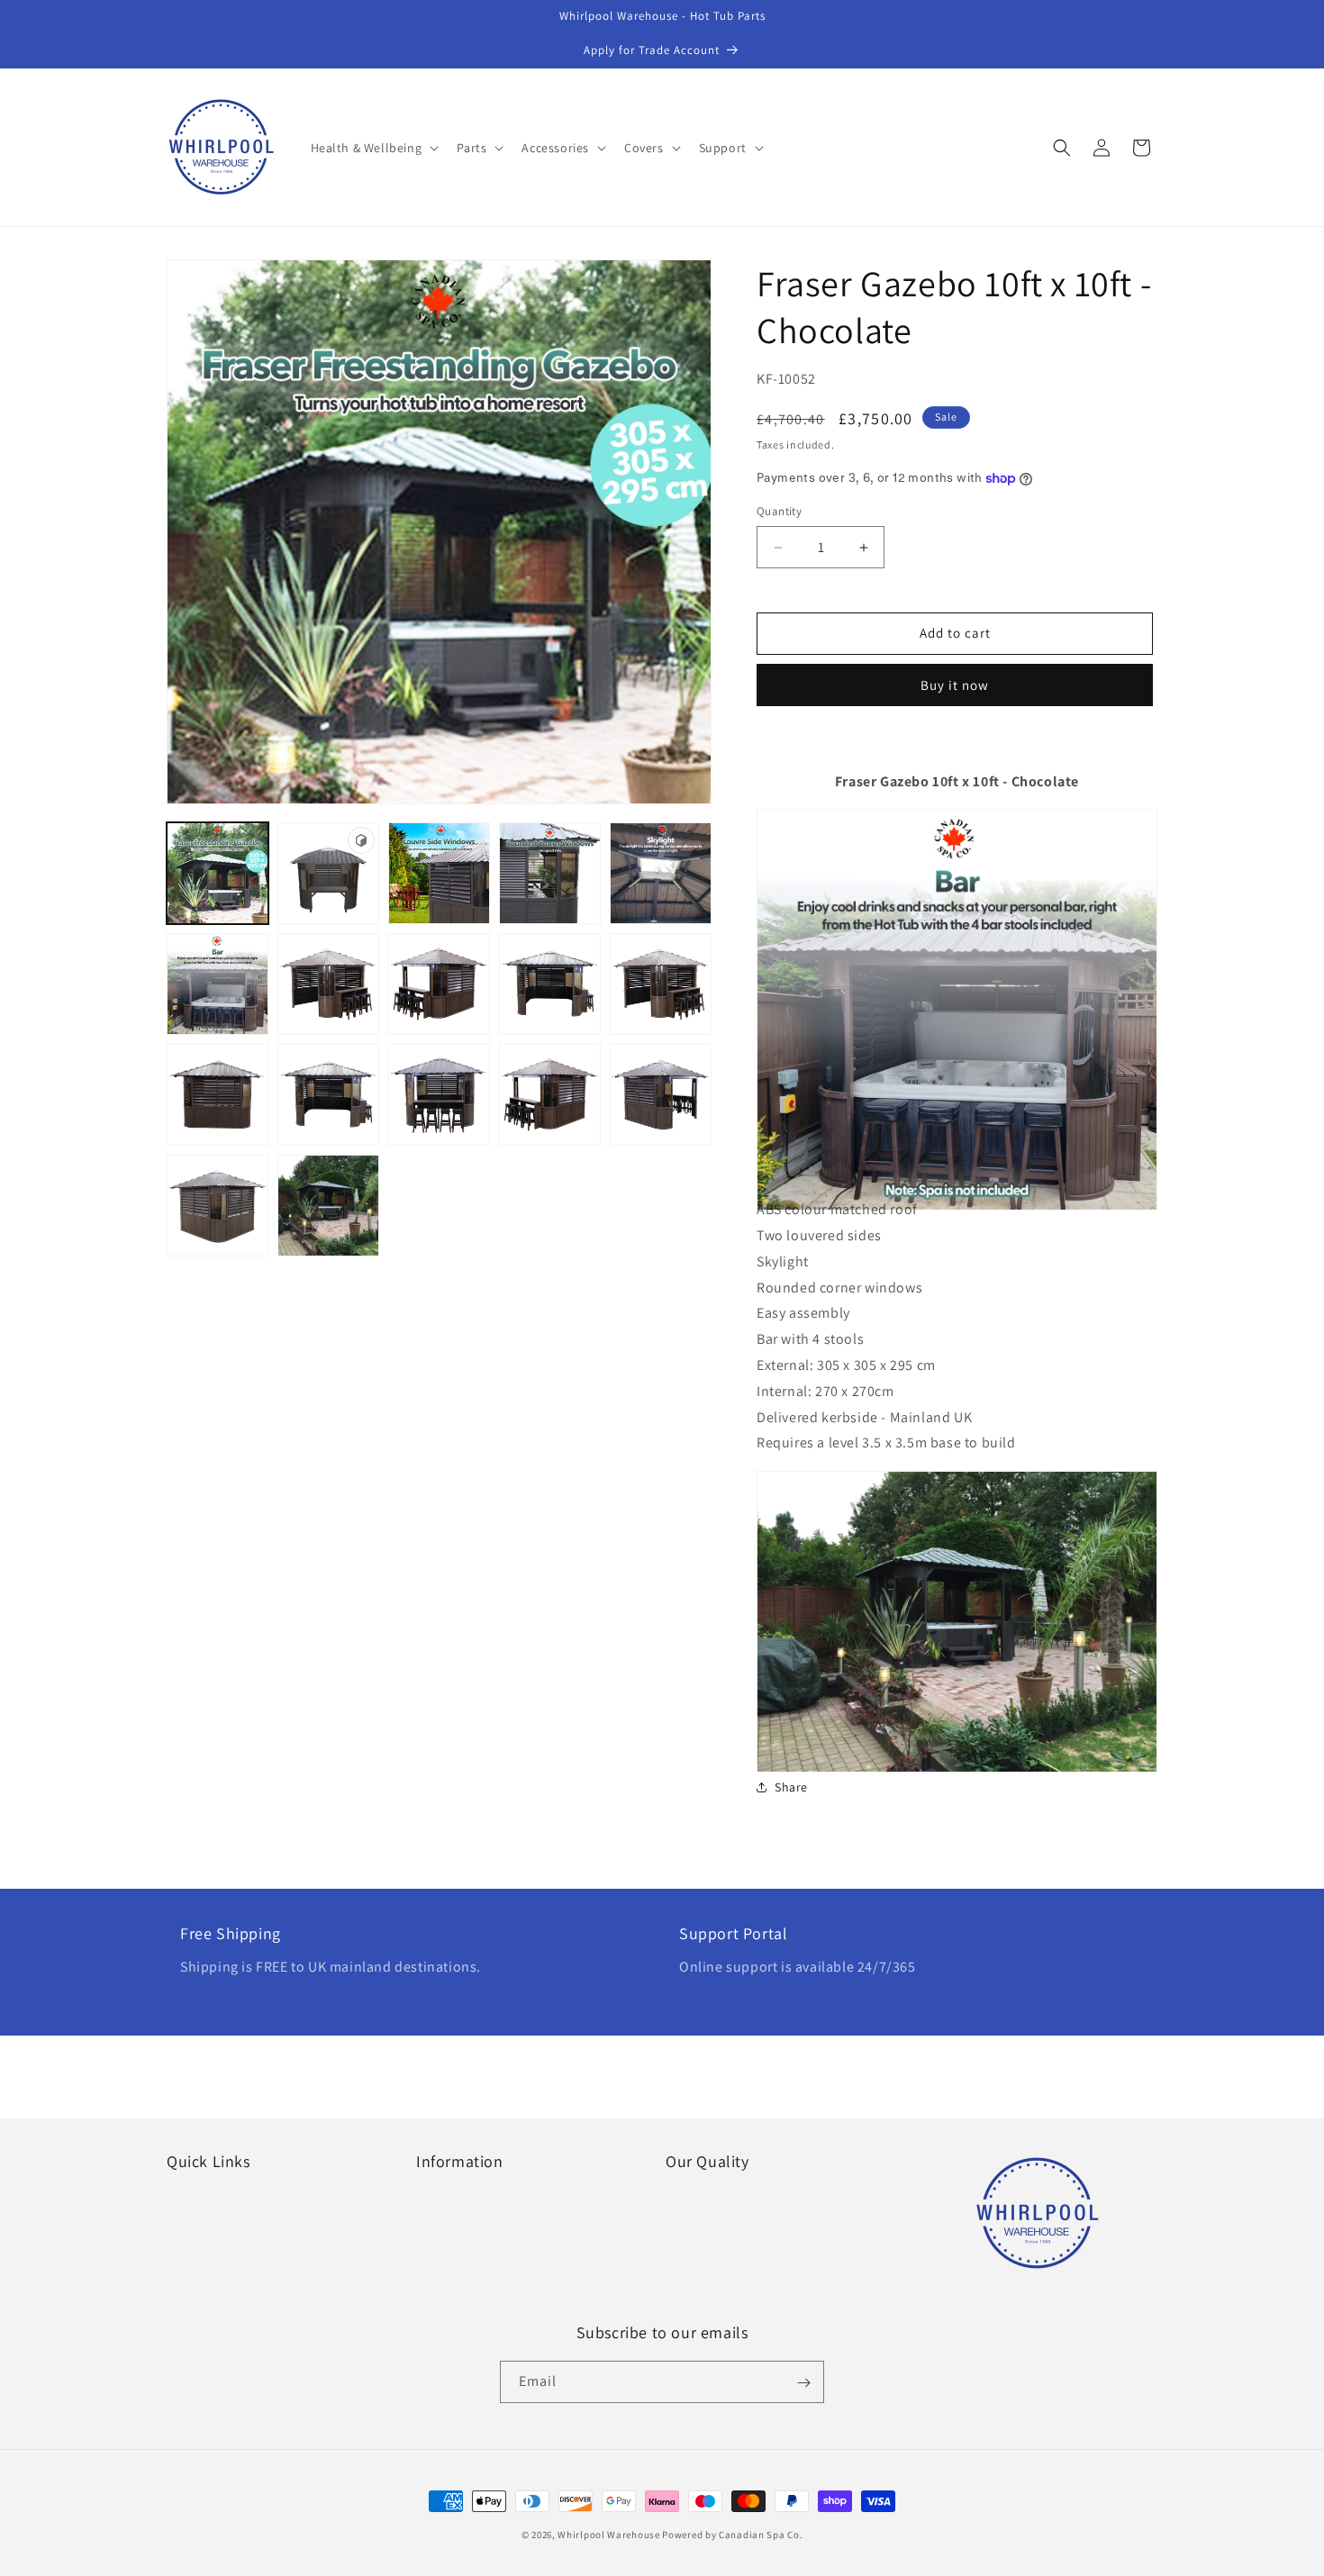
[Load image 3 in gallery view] (550, 873)
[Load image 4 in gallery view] (661, 873)
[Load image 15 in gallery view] (218, 1206)
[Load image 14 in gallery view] (661, 1095)
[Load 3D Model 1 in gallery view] (328, 873)
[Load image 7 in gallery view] (439, 984)
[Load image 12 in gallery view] (439, 1095)
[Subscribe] (803, 2383)
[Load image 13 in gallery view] (550, 1095)
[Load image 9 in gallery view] (661, 984)
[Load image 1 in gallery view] (218, 873)
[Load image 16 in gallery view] (328, 1206)
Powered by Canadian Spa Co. (732, 2535)
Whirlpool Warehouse (608, 2535)
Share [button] (791, 1787)
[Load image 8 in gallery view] (550, 984)
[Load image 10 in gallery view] (218, 1095)
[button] (373, 148)
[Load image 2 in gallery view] (439, 873)
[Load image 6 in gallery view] (328, 984)
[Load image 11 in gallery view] (328, 1095)
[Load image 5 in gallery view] (218, 984)
